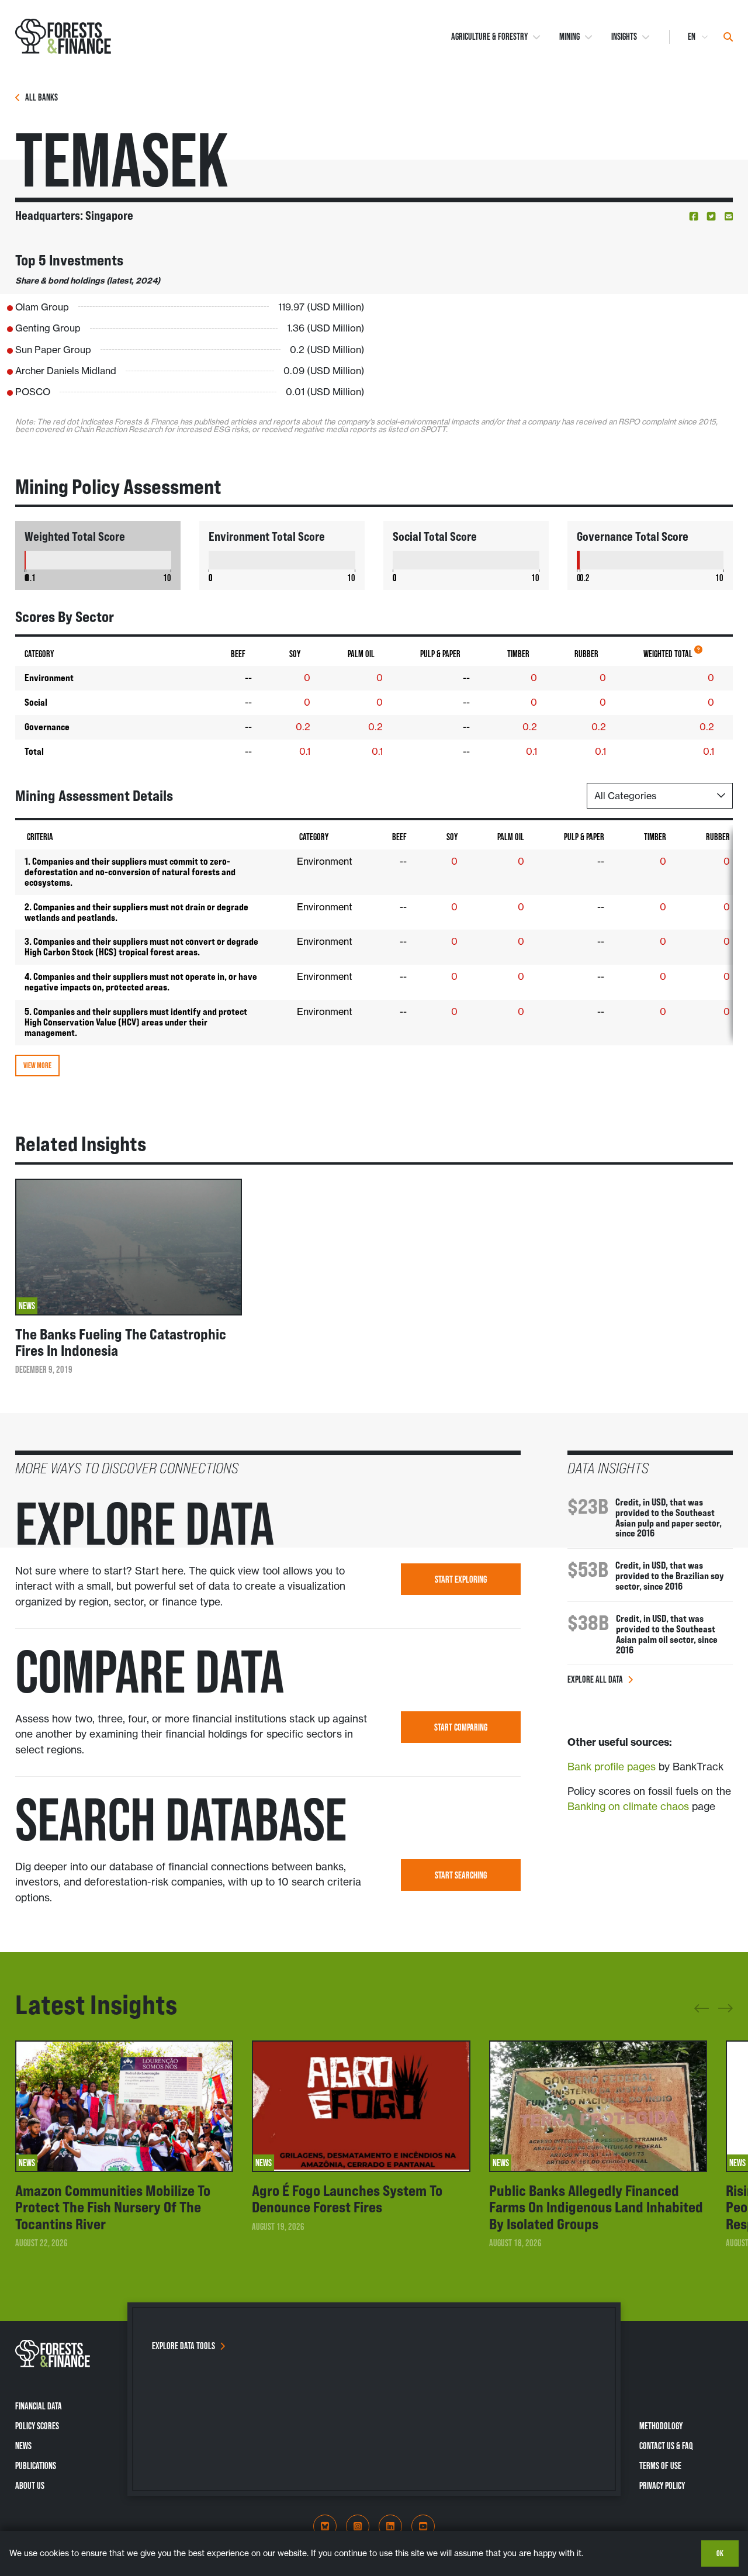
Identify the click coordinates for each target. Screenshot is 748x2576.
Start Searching (461, 1875)
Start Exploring (461, 1579)
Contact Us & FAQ (666, 2446)
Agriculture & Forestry (489, 37)
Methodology (661, 2426)
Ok (720, 2553)
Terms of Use (660, 2465)
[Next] (726, 2006)
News (23, 2446)
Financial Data (39, 2406)
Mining (569, 37)
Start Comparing (461, 1727)
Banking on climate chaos (628, 1807)
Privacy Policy (662, 2485)
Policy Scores (37, 2426)
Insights (624, 37)
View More (37, 1065)
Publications (36, 2465)
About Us (30, 2485)
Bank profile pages (612, 1767)
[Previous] (702, 2013)
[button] (694, 216)
